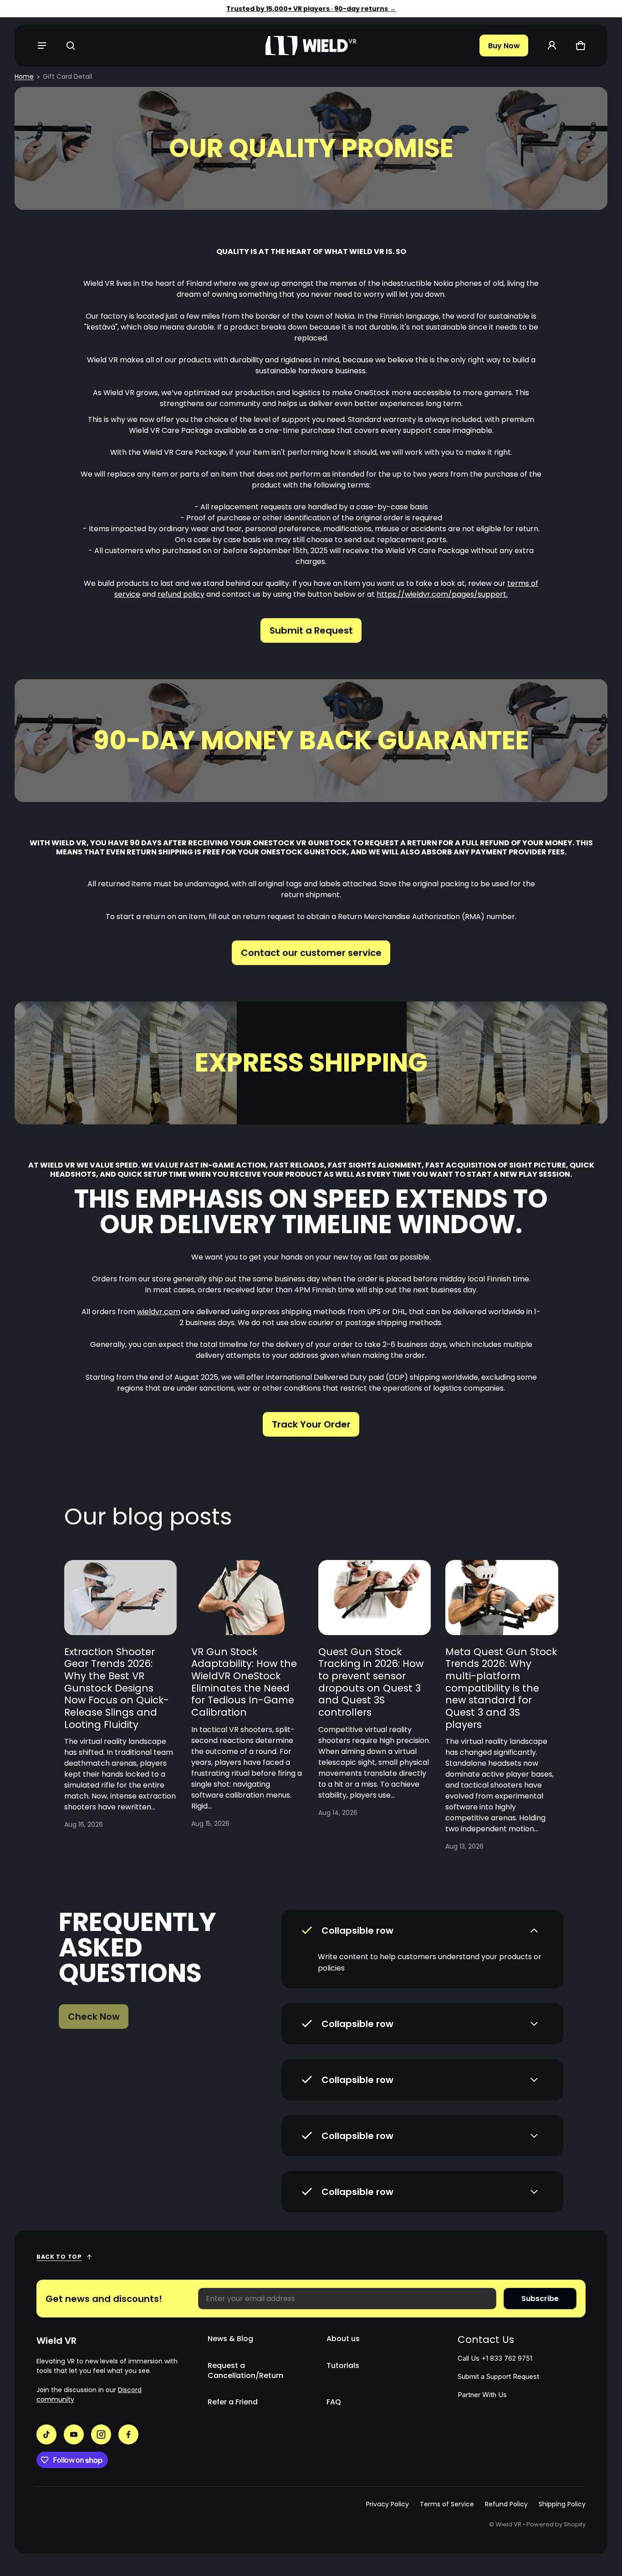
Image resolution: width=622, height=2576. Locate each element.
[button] (70, 46)
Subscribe (540, 2299)
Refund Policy (506, 2504)
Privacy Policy (387, 2504)
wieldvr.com (159, 1312)
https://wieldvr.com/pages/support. (442, 594)
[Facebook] (128, 2434)
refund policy (181, 594)
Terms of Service (447, 2504)
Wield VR (508, 2524)
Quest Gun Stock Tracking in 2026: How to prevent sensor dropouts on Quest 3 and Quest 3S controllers (371, 1682)
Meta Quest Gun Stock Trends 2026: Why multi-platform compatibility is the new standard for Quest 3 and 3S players (501, 1688)
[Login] (552, 46)
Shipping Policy (562, 2504)
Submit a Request (311, 630)
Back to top (59, 2257)
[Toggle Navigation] (42, 46)
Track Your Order (311, 1424)
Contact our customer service (311, 953)
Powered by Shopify (556, 2524)
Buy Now (504, 46)
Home (24, 76)
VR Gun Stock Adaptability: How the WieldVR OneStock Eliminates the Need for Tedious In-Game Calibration (244, 1682)
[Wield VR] (311, 46)
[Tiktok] (46, 2434)
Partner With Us (482, 2395)
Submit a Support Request (498, 2377)
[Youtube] (74, 2434)
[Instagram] (101, 2434)
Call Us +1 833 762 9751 (495, 2358)
